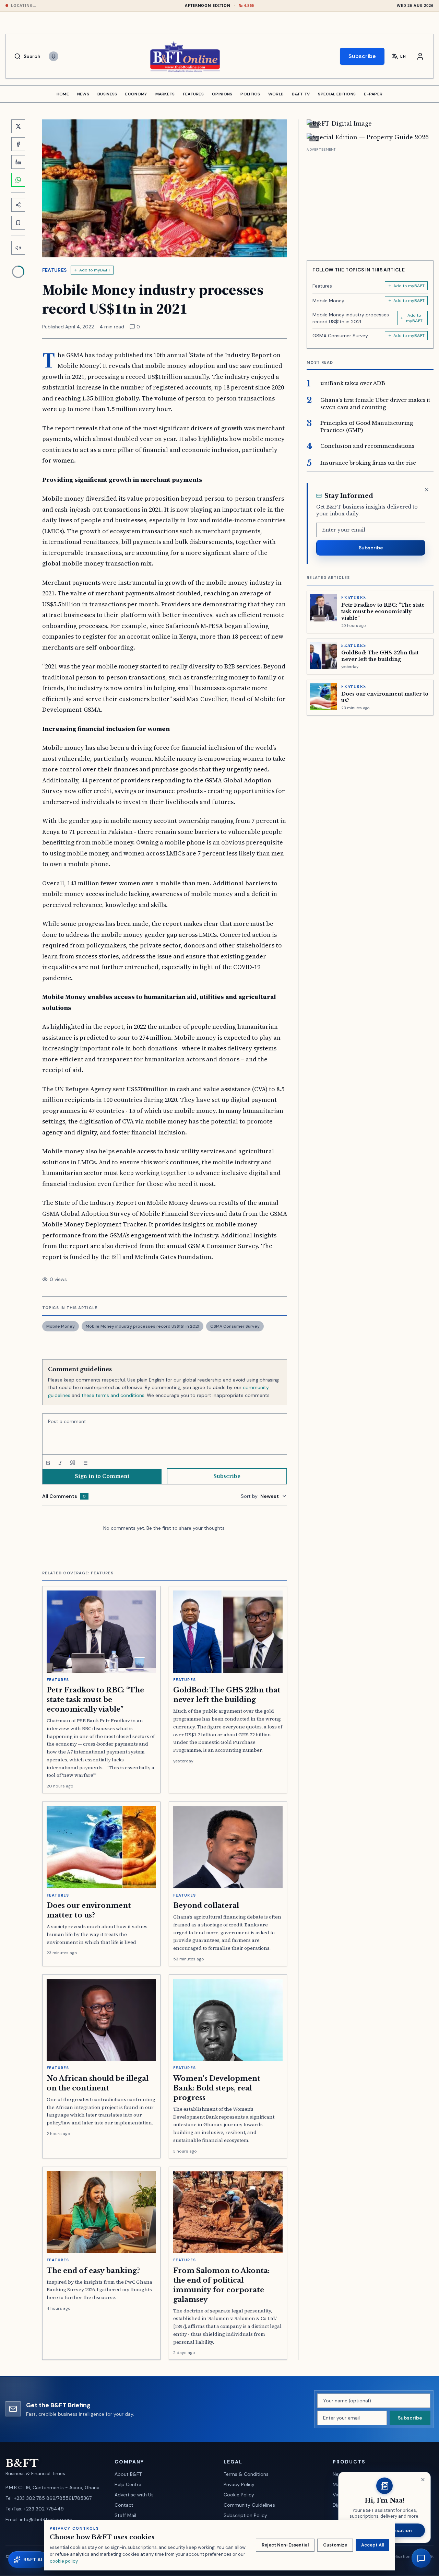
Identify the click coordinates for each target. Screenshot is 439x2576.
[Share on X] (18, 126)
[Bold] (48, 1463)
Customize (335, 2545)
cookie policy (64, 2561)
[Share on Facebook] (18, 144)
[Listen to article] (18, 248)
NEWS (83, 94)
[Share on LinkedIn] (18, 162)
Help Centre (128, 2484)
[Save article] (18, 223)
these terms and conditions (113, 1395)
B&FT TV (301, 94)
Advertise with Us (134, 2495)
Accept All (372, 2545)
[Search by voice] (54, 56)
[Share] (18, 205)
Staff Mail (125, 2515)
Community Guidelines (249, 2505)
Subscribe (362, 56)
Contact (124, 2505)
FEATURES (193, 94)
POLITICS (250, 94)
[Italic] (60, 1463)
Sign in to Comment (102, 1476)
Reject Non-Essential (285, 2545)
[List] (85, 1463)
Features (55, 270)
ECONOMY (136, 94)
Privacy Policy (239, 2484)
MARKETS (165, 94)
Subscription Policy (245, 2515)
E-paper (373, 94)
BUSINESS (107, 94)
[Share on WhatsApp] (18, 180)
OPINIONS (222, 94)
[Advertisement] (370, 201)
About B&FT (128, 2474)
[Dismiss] (427, 490)
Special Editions (337, 94)
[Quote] (73, 1463)
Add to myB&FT (95, 270)
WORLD (276, 94)
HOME (63, 94)
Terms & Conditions (246, 2474)
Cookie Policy (239, 2495)
